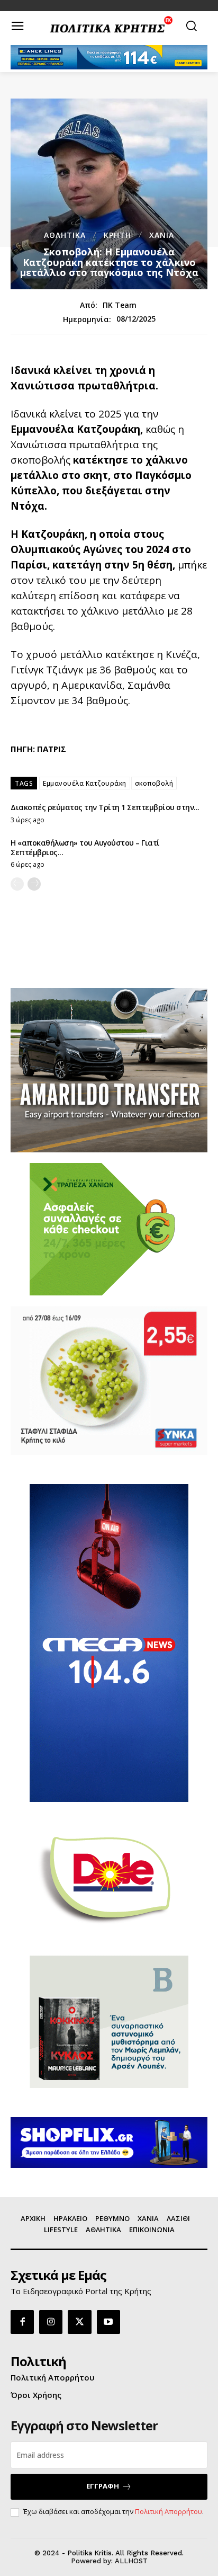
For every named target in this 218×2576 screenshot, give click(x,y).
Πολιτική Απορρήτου (169, 2511)
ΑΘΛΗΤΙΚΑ (65, 235)
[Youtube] (108, 2322)
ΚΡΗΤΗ (117, 235)
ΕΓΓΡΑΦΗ (103, 2486)
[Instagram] (51, 2322)
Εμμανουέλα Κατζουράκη (85, 783)
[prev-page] (17, 884)
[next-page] (34, 884)
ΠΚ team (120, 305)
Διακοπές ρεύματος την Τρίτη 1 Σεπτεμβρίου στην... (105, 807)
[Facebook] (22, 2322)
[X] (79, 2322)
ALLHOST (131, 2561)
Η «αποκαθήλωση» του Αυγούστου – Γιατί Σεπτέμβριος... (85, 847)
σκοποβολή (154, 783)
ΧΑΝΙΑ (162, 235)
